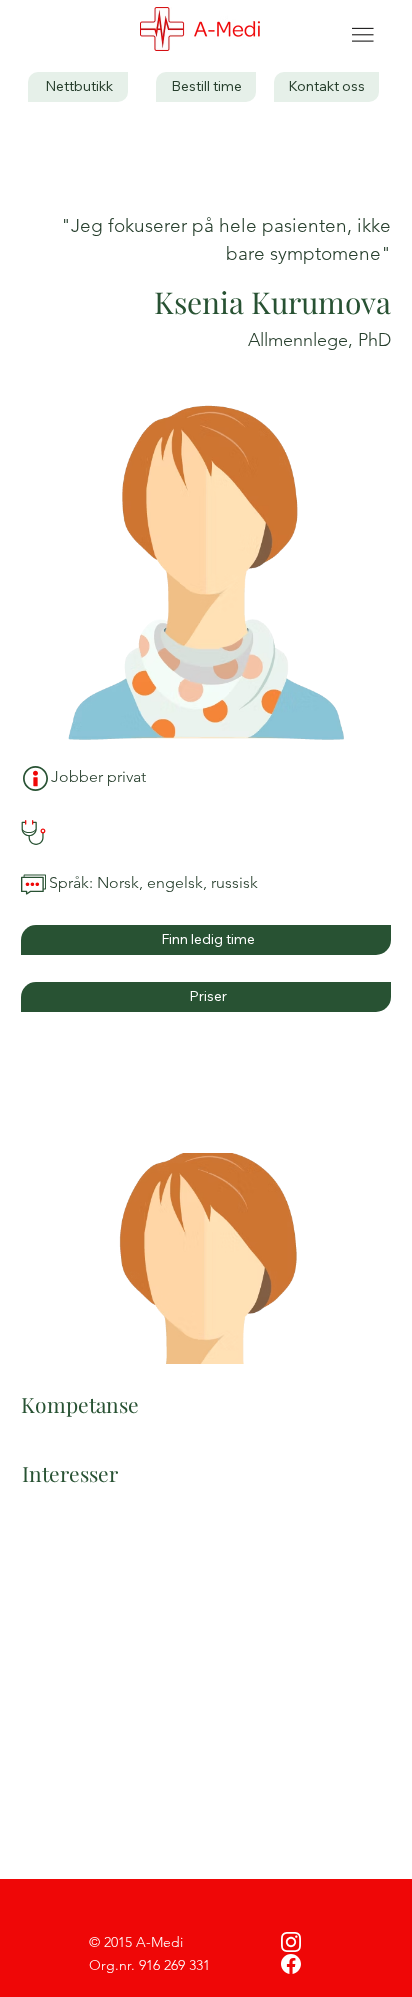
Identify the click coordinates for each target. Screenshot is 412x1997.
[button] (326, 87)
